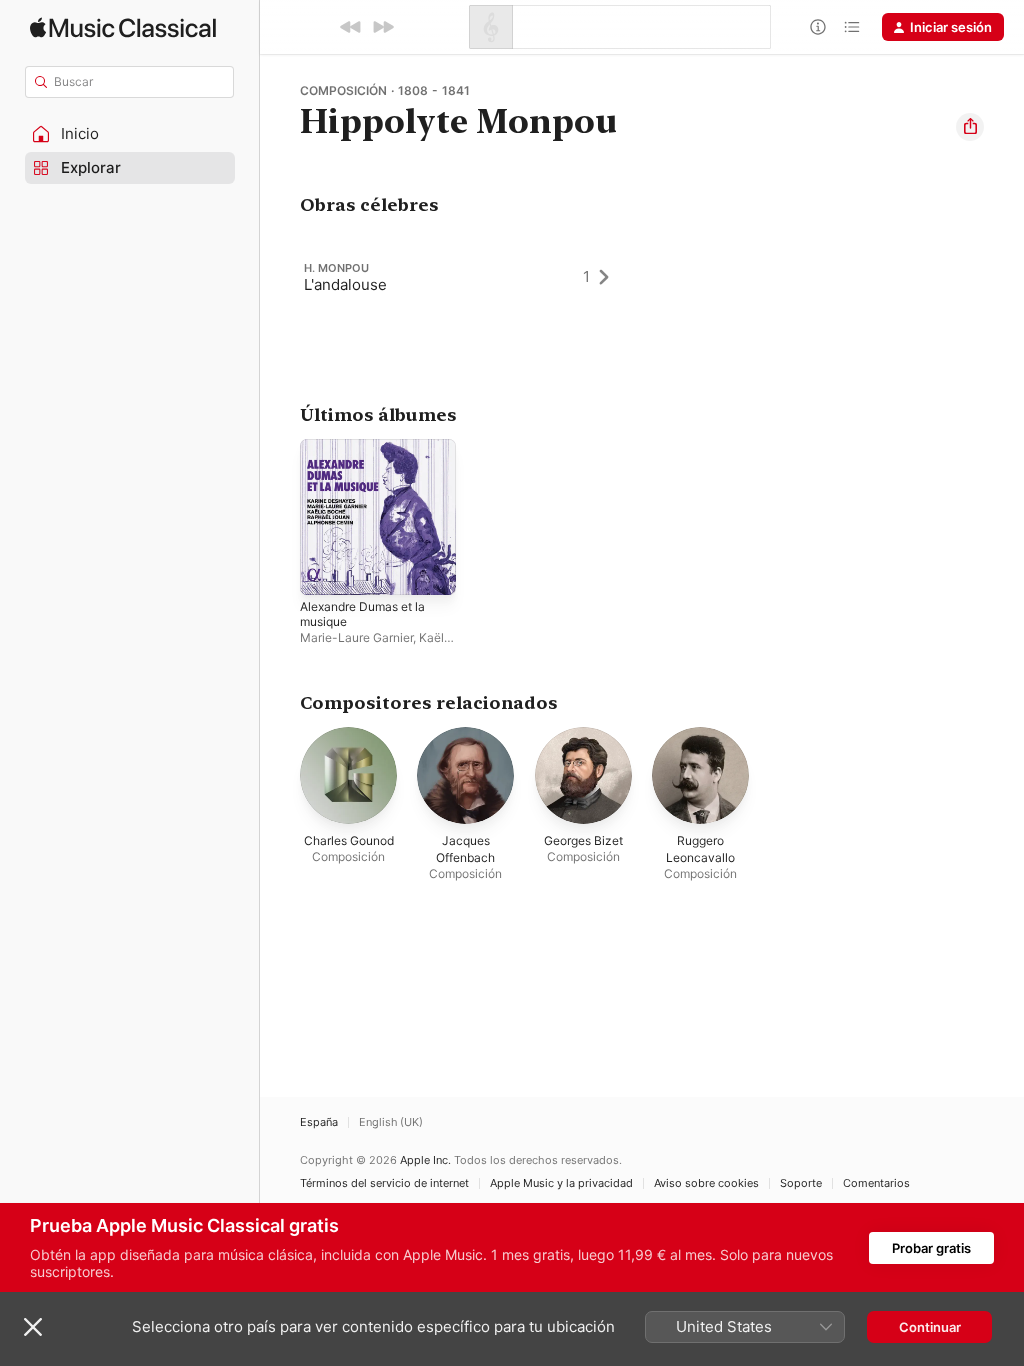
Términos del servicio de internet (384, 1183)
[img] (123, 27)
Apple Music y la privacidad (561, 1183)
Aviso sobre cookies (706, 1183)
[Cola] (852, 27)
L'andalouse (345, 284)
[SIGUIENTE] (383, 27)
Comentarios (876, 1183)
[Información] (818, 27)
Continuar (930, 1327)
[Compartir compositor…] (970, 127)
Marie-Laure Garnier (356, 637)
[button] (130, 134)
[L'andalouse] (466, 277)
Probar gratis (931, 1248)
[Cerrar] (33, 1327)
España (319, 1122)
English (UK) (391, 1122)
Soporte (801, 1183)
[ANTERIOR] (351, 27)
